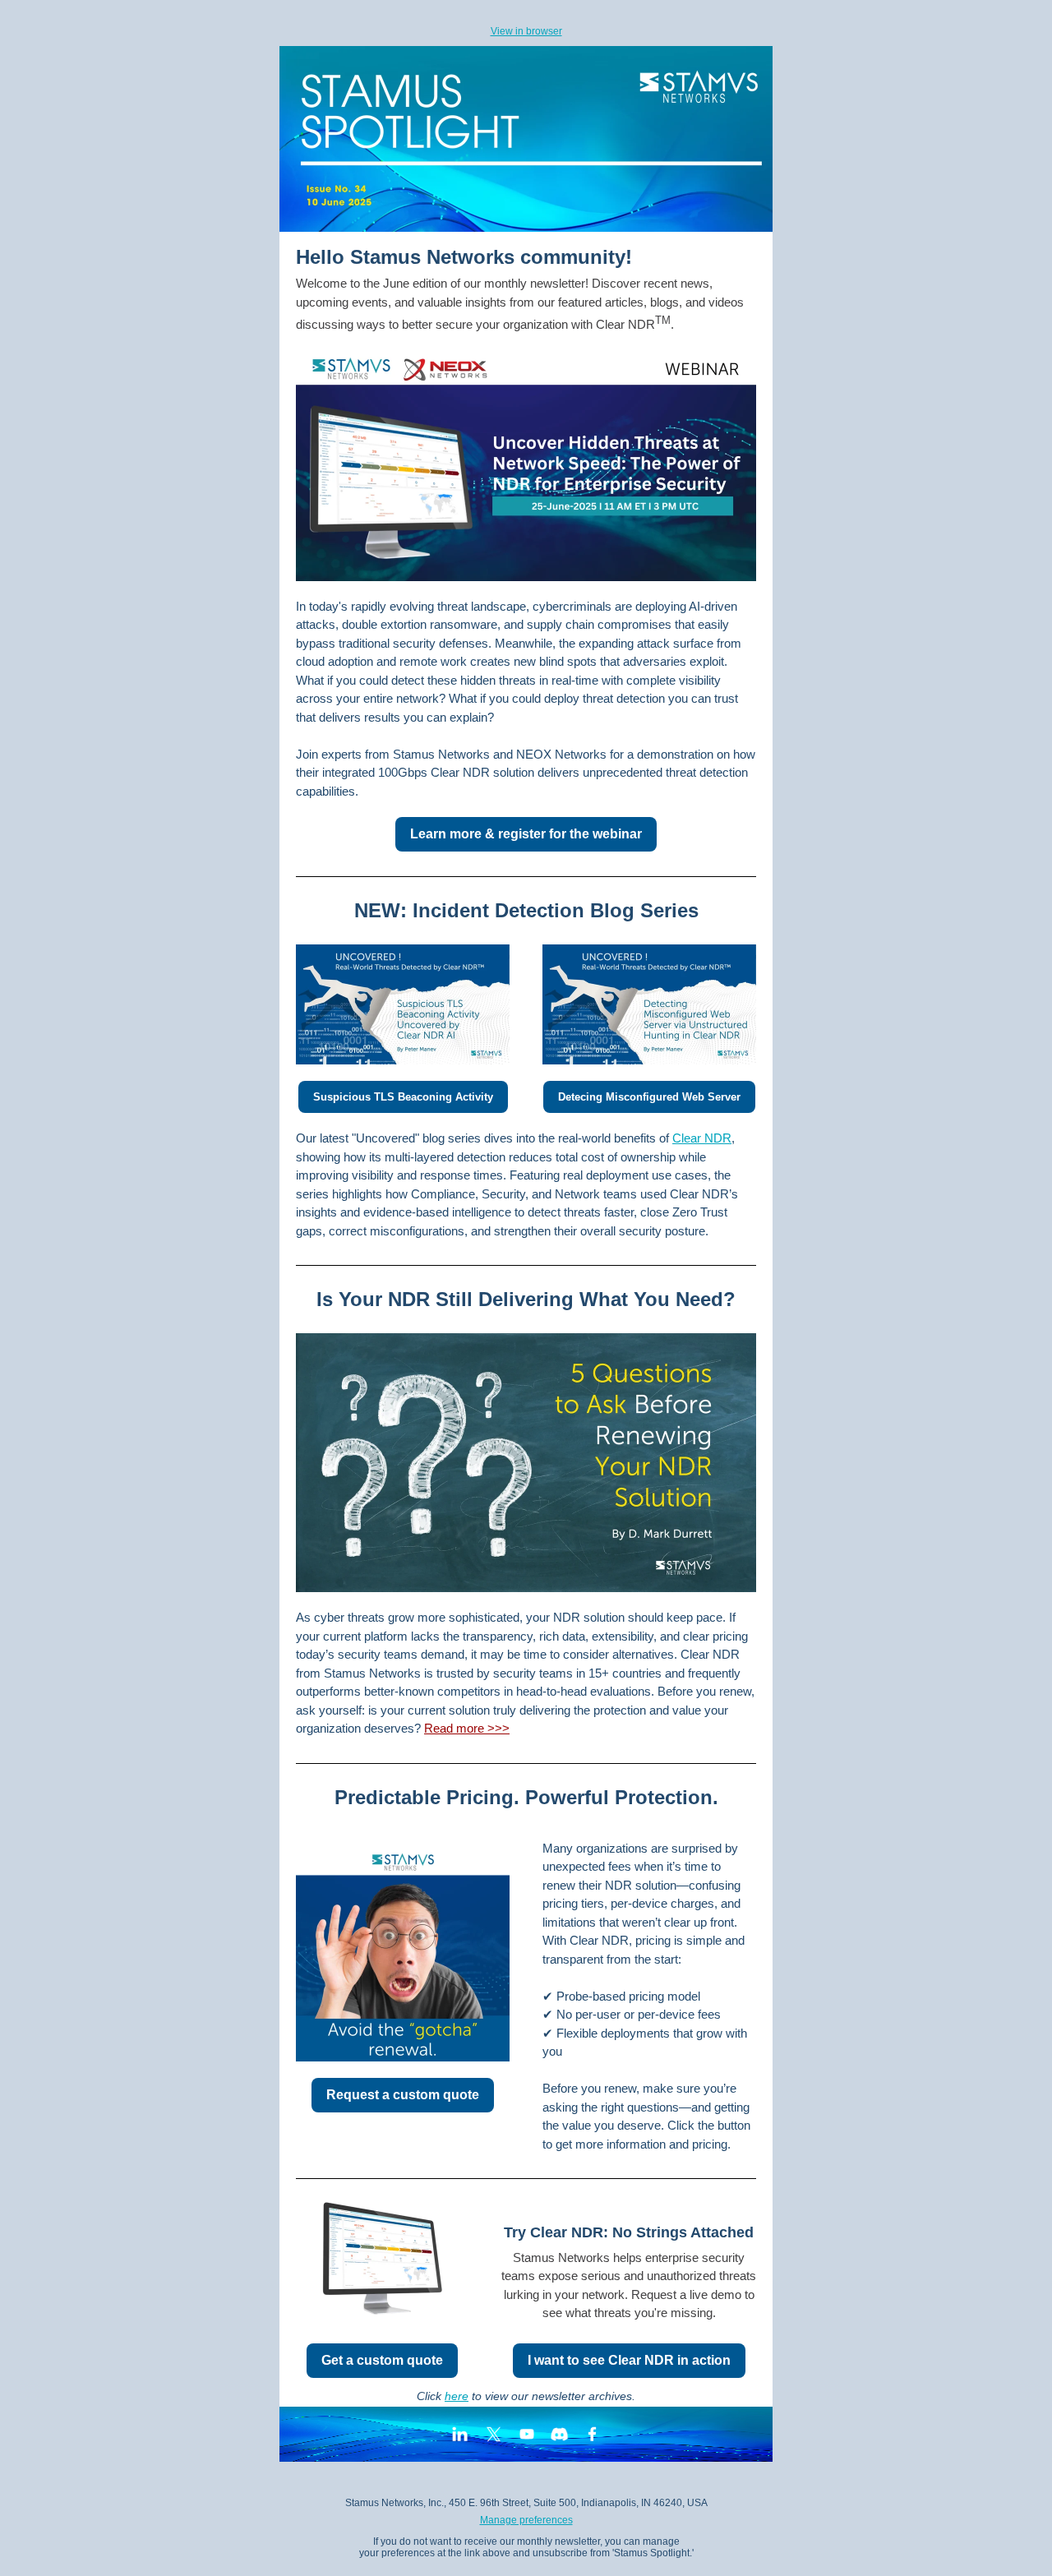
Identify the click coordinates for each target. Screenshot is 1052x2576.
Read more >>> (467, 1728)
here (457, 2396)
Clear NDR (702, 1138)
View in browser (526, 31)
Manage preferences (526, 2520)
